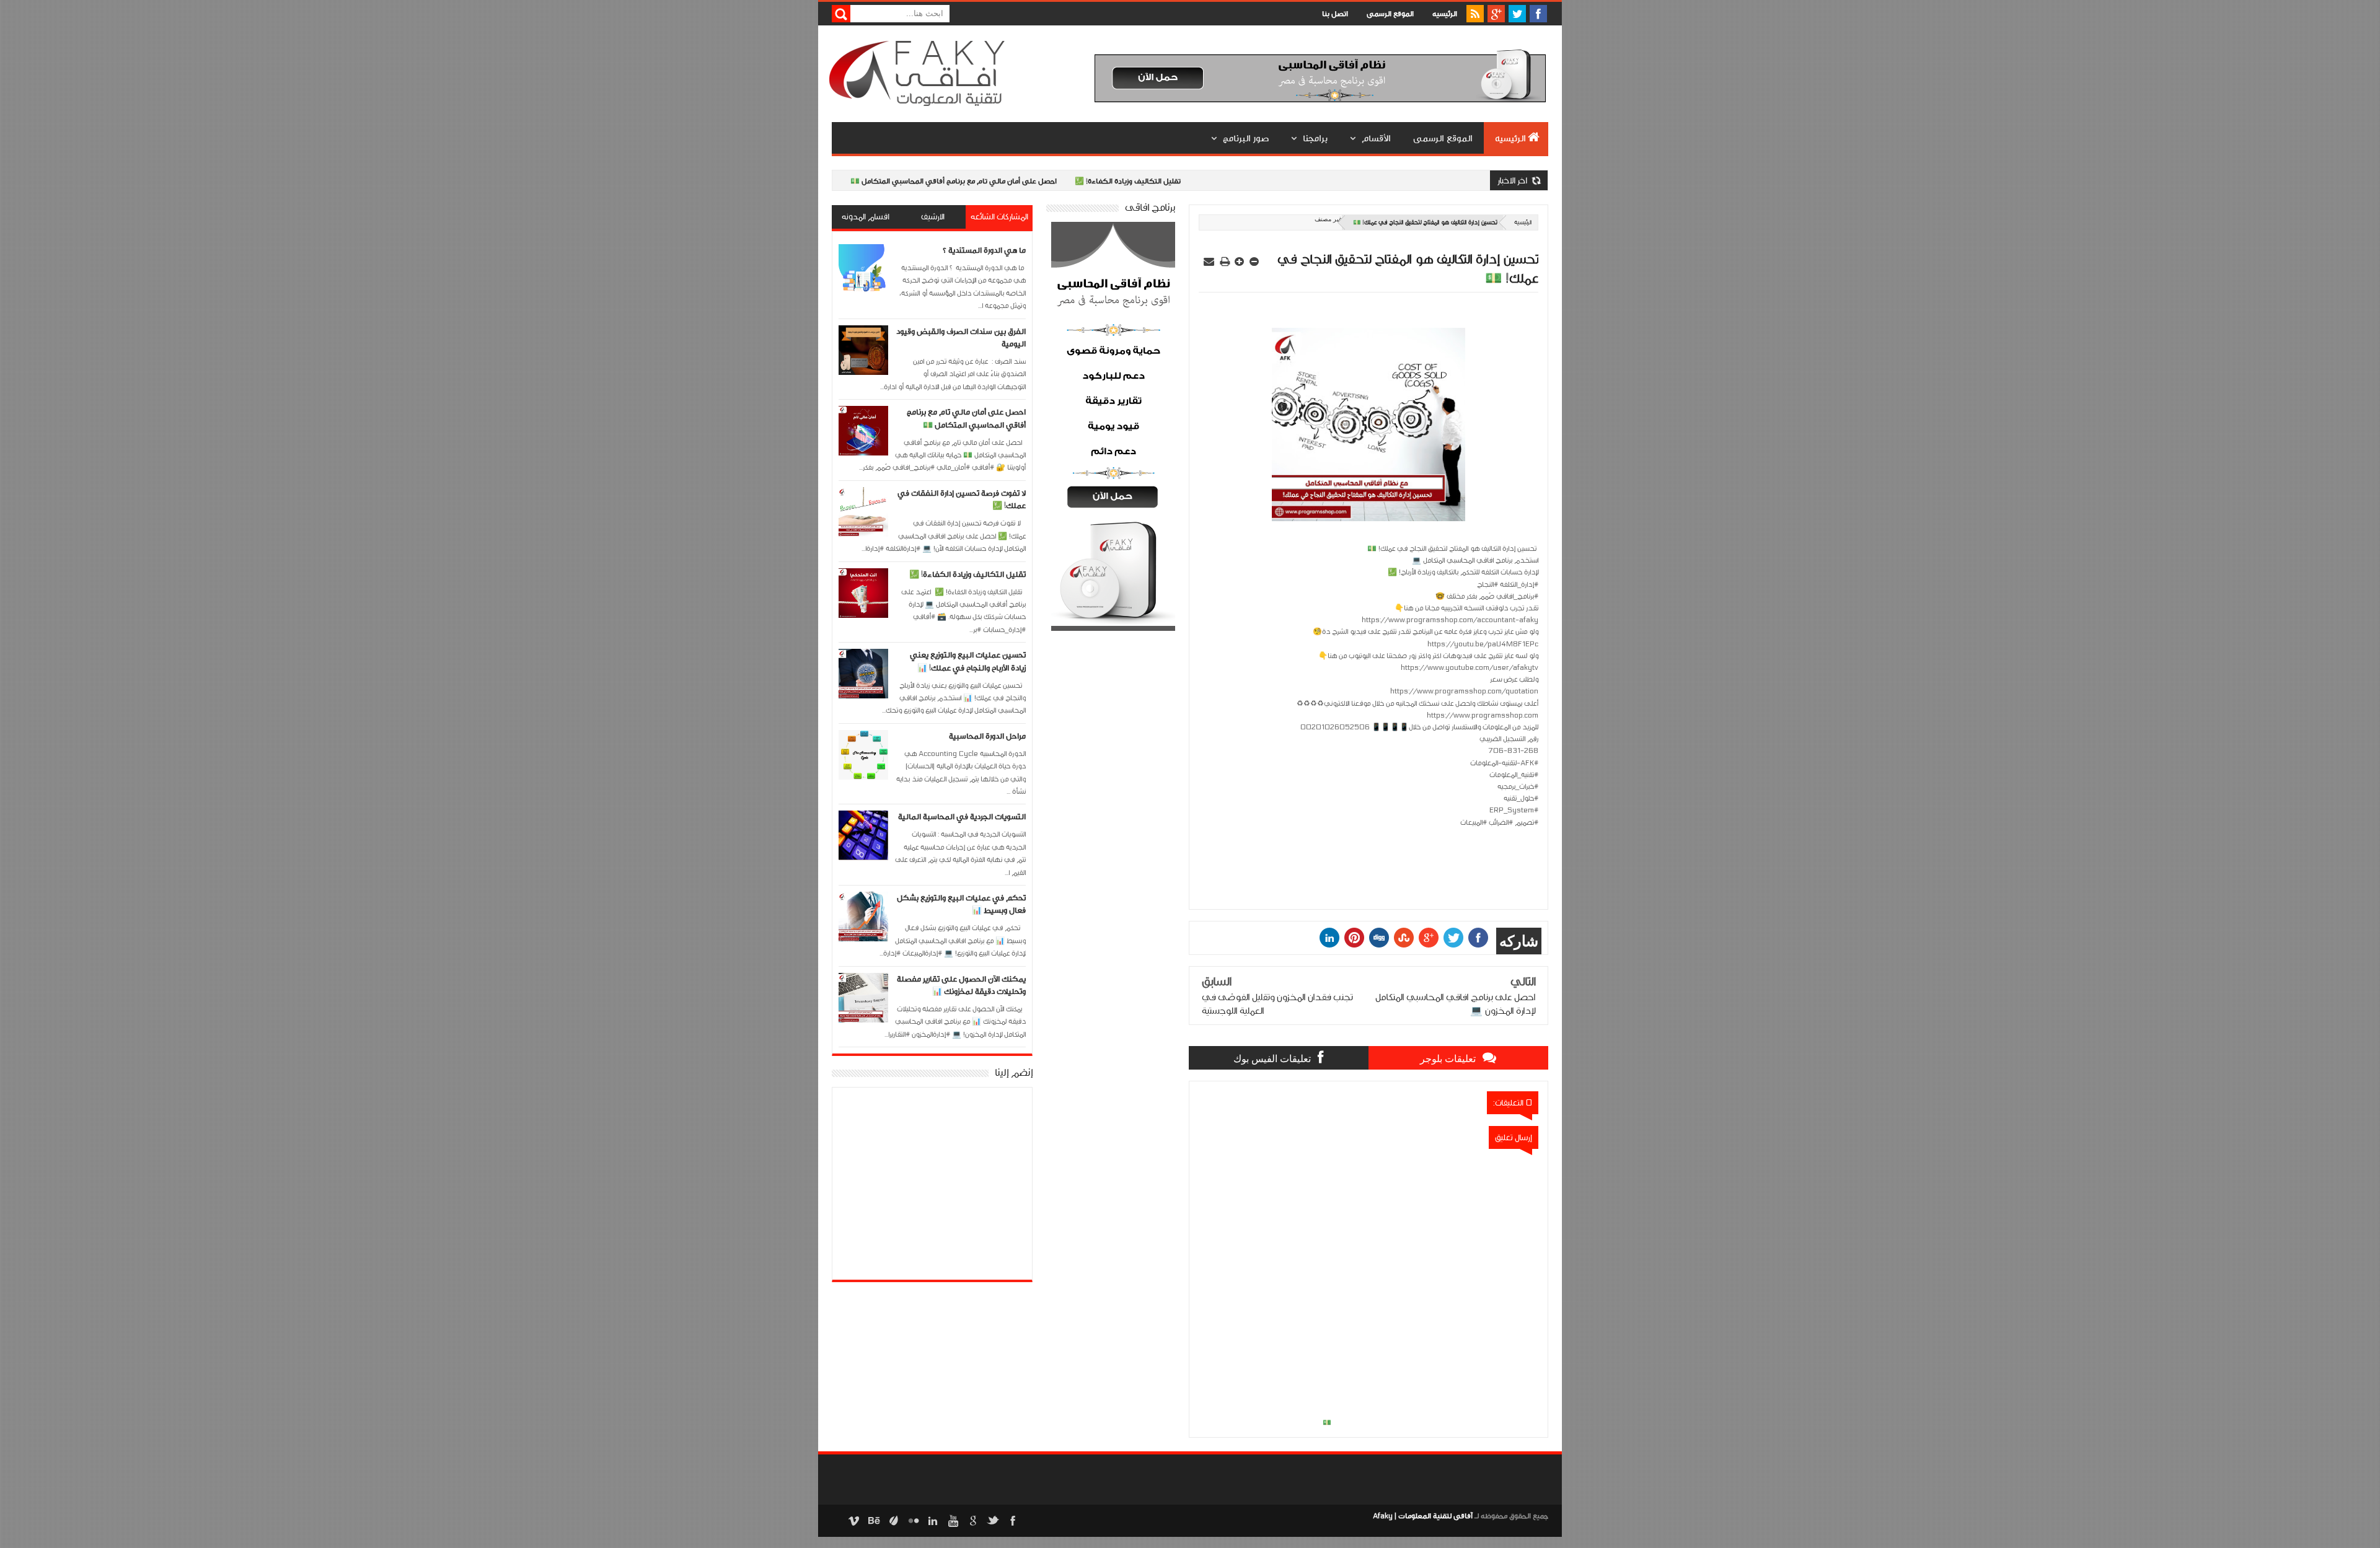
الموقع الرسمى (1390, 14)
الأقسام (1376, 138)
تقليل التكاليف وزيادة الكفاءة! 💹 (1076, 181)
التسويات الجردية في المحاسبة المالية (962, 817)
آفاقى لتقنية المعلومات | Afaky (1423, 1516)
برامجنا (1315, 138)
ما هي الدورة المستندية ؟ (984, 250)
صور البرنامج (1246, 138)
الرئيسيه (1445, 14)
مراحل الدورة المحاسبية (987, 736)
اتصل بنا (1335, 14)
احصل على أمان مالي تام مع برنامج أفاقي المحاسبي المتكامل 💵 (901, 181)
